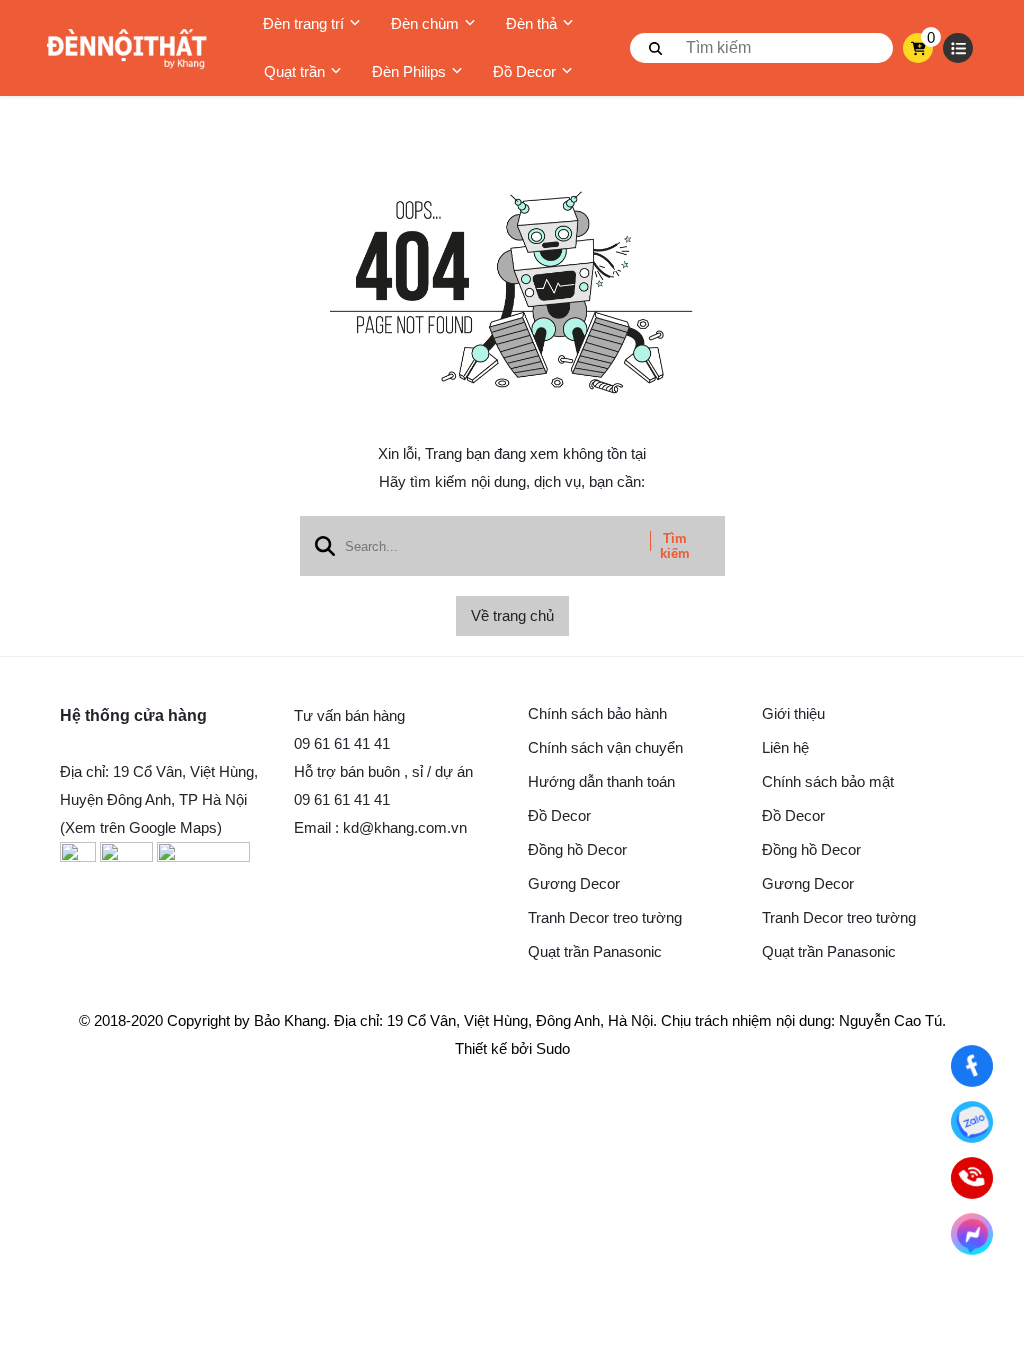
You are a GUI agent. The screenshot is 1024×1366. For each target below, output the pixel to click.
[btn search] (656, 48)
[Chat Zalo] (972, 1122)
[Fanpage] (972, 1066)
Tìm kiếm (675, 546)
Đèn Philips (409, 71)
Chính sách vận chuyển (605, 747)
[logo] (127, 48)
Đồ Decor (524, 71)
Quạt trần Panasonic (595, 951)
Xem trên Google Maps (141, 827)
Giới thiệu (793, 713)
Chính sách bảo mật (828, 781)
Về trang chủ (512, 615)
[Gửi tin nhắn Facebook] (972, 1234)
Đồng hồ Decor (577, 849)
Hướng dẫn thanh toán (601, 781)
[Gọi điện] (972, 1178)
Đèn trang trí (303, 23)
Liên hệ (785, 747)
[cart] (918, 48)
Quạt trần (294, 71)
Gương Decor (574, 883)
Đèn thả (531, 23)
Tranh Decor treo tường (605, 917)
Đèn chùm (425, 23)
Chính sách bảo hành (597, 713)
